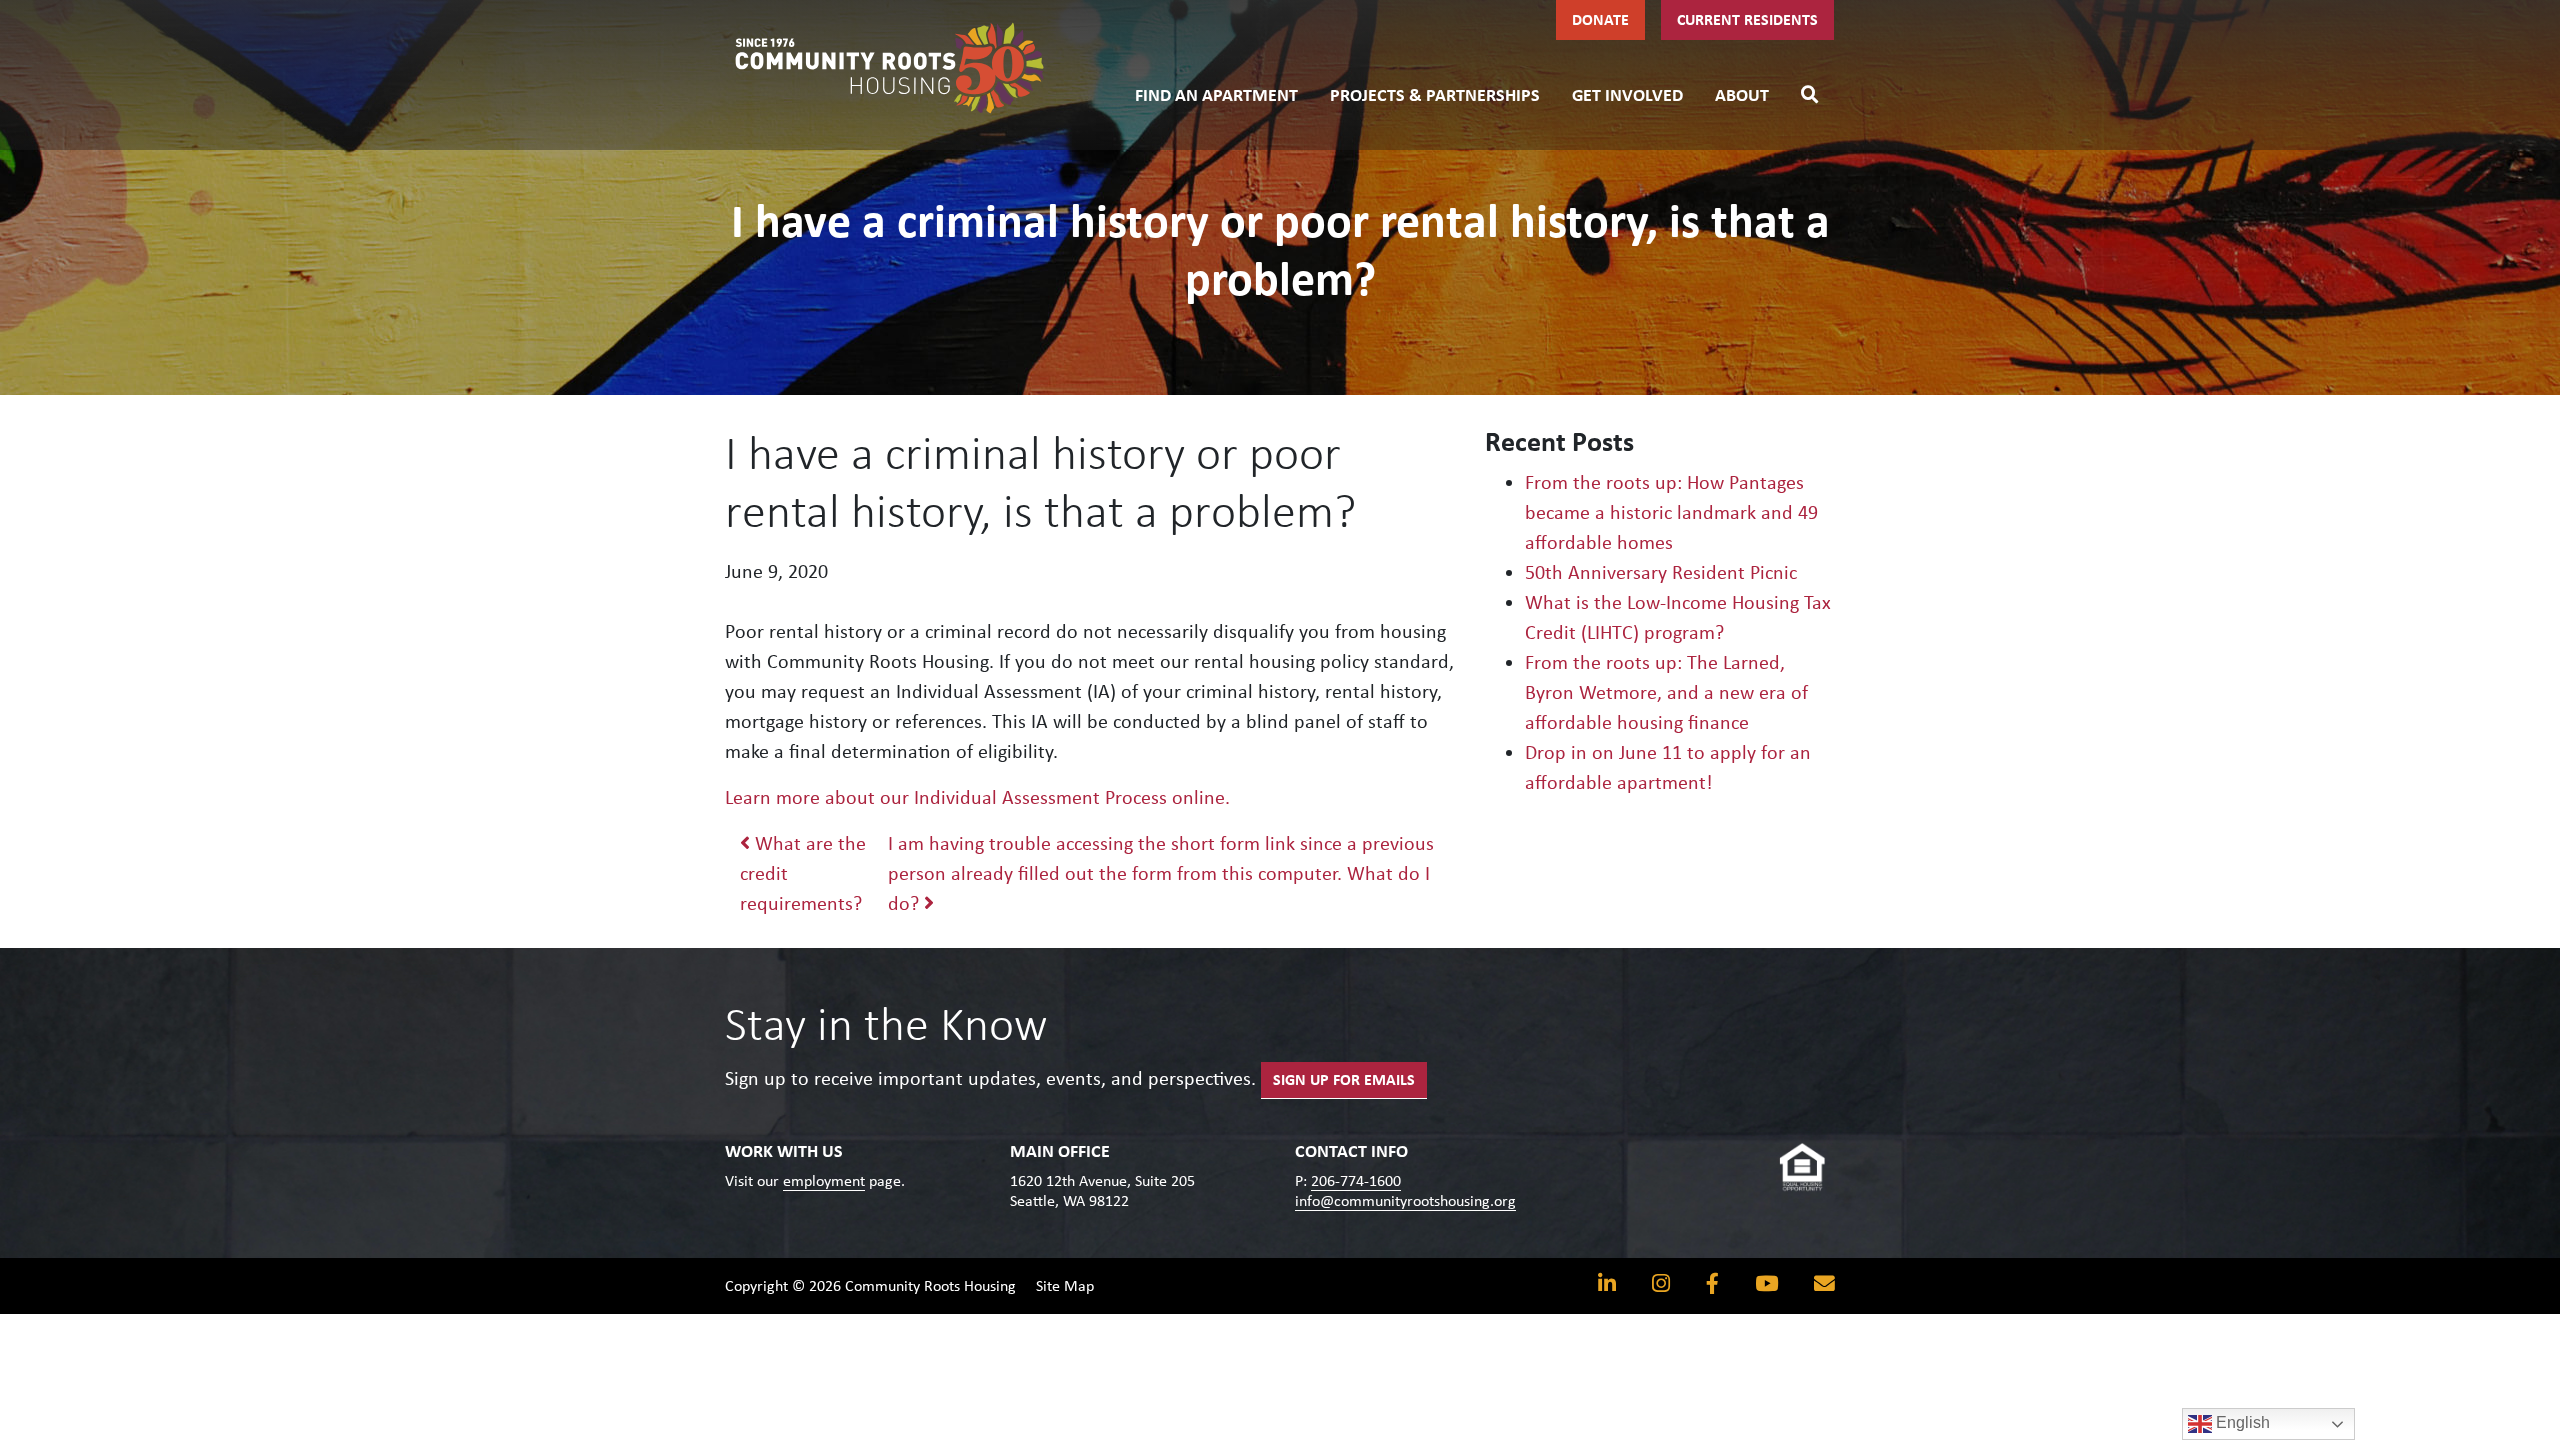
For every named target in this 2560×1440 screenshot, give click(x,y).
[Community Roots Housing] (890, 68)
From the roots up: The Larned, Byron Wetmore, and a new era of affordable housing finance (1666, 692)
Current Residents (1747, 19)
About (1742, 95)
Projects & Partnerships (1435, 95)
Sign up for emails (1344, 1079)
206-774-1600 (1356, 1180)
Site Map (1065, 1285)
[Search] (1810, 92)
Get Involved (1627, 95)
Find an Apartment (1216, 95)
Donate (1600, 19)
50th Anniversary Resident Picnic (1661, 572)
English (2241, 1422)
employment (824, 1180)
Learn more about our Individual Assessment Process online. (977, 797)
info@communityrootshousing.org (1405, 1200)
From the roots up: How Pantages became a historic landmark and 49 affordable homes (1671, 512)
